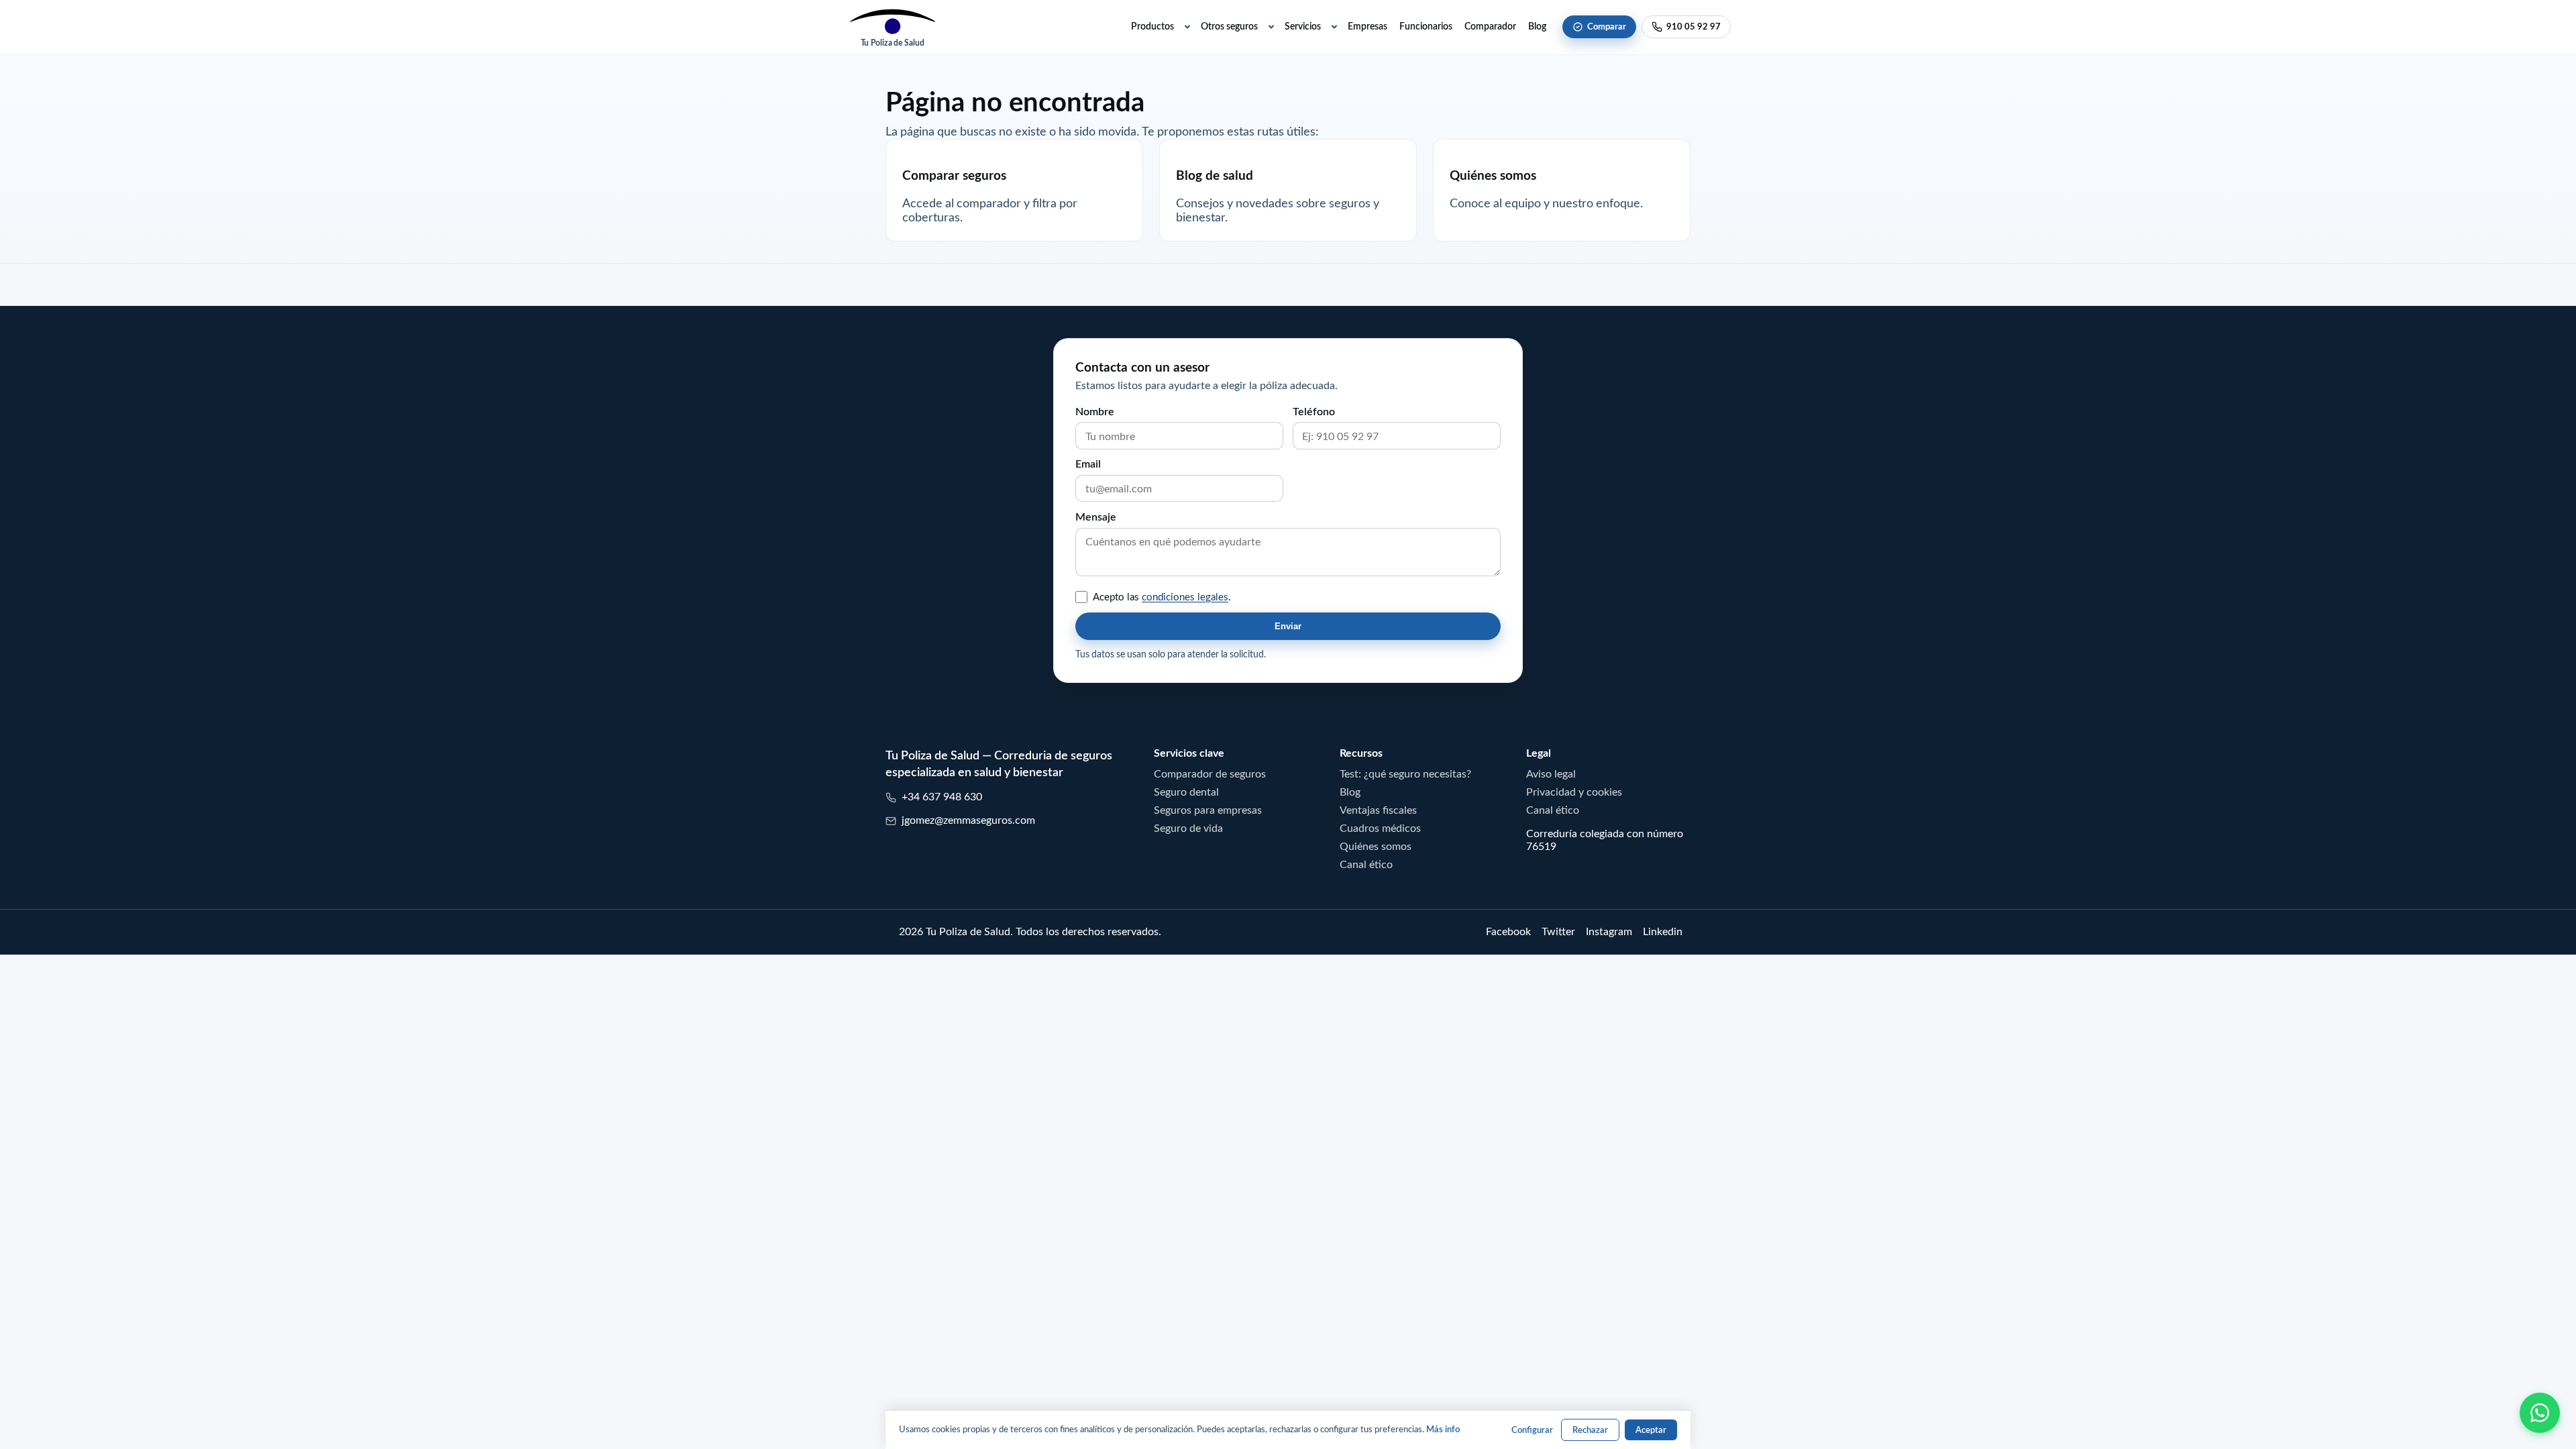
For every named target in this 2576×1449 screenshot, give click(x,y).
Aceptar (1651, 1430)
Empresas (1367, 26)
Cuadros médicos (1380, 828)
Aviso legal (1551, 773)
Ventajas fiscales (1378, 810)
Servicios (1303, 26)
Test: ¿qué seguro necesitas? (1405, 773)
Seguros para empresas (1208, 810)
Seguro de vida (1188, 828)
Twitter (1558, 931)
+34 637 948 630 (942, 796)
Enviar (1288, 626)
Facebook (1508, 931)
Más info (1443, 1429)
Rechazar (1590, 1430)
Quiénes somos (1376, 846)
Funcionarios (1426, 26)
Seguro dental (1186, 792)
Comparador (1490, 26)
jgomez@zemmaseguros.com (968, 820)
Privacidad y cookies (1574, 792)
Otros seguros (1229, 26)
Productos (1152, 26)
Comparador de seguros (1210, 773)
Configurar (1532, 1430)
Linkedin (1663, 931)
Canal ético (1366, 864)
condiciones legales (1185, 597)
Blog (1537, 26)
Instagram (1609, 931)
